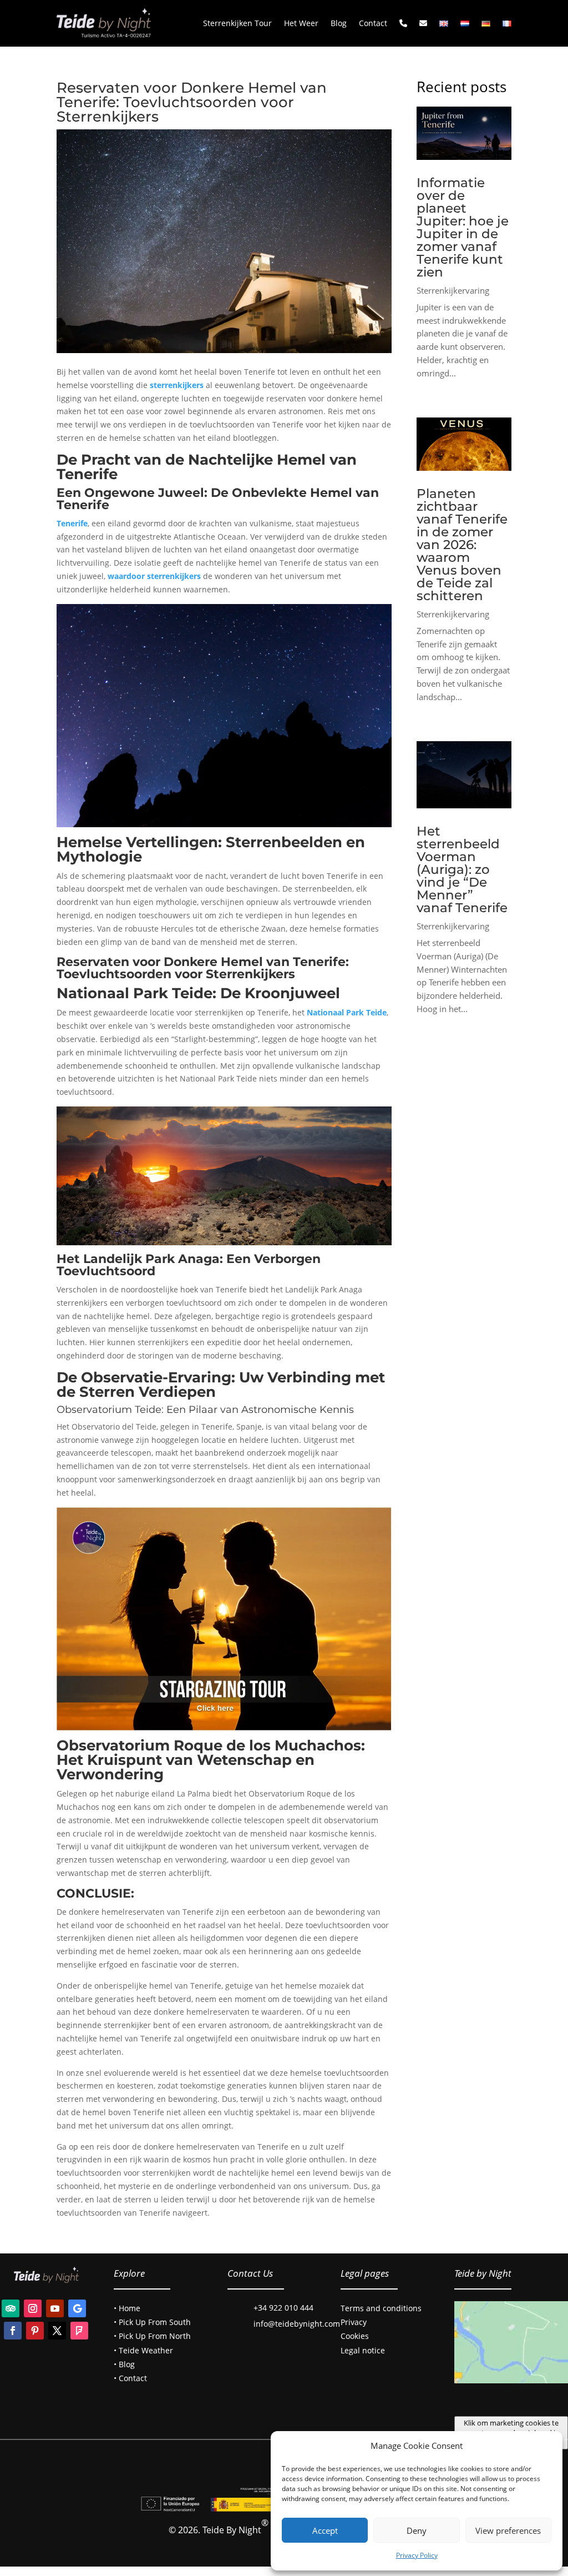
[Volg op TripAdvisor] (11, 2308)
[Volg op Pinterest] (35, 2331)
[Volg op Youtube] (55, 2308)
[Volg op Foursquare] (79, 2331)
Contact (373, 23)
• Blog (124, 2364)
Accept (325, 2530)
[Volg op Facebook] (13, 2331)
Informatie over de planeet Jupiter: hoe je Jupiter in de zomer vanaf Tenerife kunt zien (463, 227)
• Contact (130, 2378)
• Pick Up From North (152, 2336)
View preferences (508, 2530)
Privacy (354, 2322)
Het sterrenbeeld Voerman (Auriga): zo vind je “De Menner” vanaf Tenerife (462, 869)
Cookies (355, 2336)
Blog (339, 23)
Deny (417, 2530)
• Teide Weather (143, 2350)
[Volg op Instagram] (33, 2308)
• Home (127, 2308)
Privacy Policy (417, 2555)
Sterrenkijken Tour (237, 23)
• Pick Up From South (152, 2322)
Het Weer (301, 23)
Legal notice (363, 2350)
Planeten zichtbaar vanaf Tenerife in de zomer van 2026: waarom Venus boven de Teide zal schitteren (462, 545)
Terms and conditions (381, 2308)
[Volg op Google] (77, 2308)
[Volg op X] (57, 2331)
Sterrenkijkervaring (453, 290)
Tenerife (72, 523)
